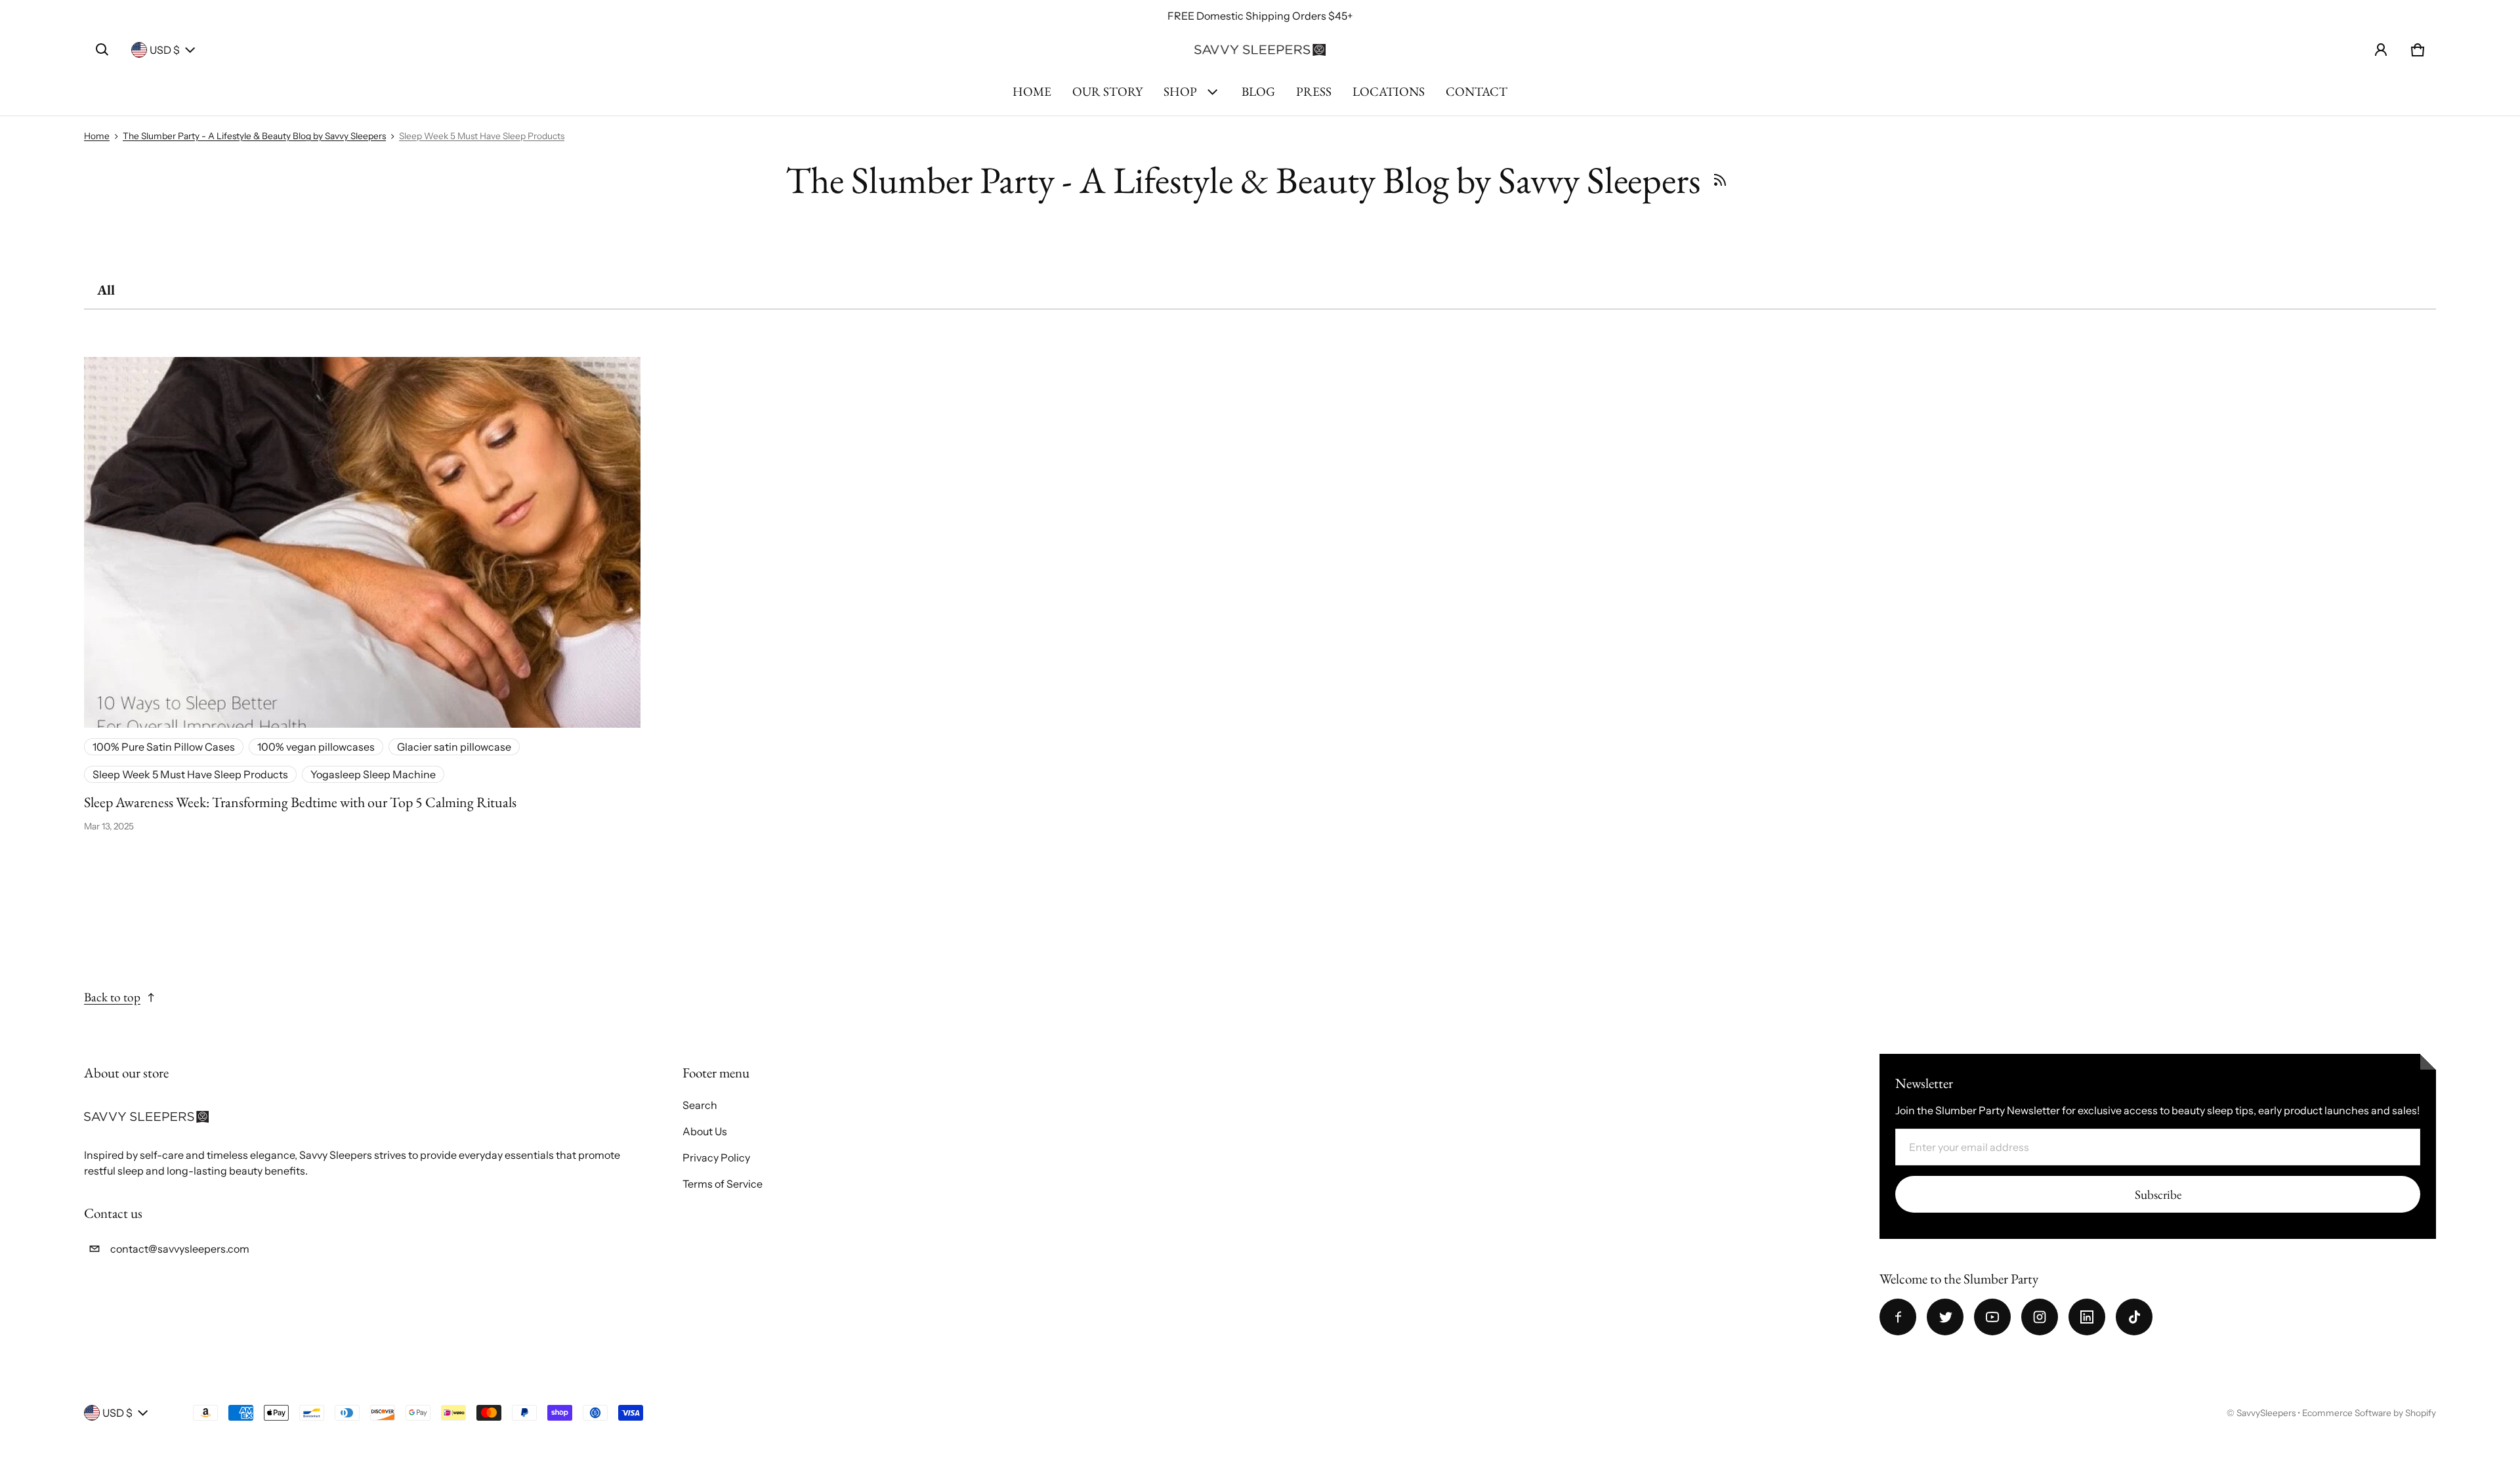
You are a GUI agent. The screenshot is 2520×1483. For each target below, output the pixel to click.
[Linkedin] (2087, 1317)
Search (700, 1105)
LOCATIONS (1389, 92)
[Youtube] (1992, 1317)
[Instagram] (2040, 1317)
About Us (705, 1131)
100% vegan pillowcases (316, 747)
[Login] (2381, 50)
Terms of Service (723, 1184)
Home (97, 136)
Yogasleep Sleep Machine (373, 774)
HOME (1032, 92)
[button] (102, 50)
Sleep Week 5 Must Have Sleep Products (482, 136)
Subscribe (2158, 1195)
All (106, 290)
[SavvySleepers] (1260, 50)
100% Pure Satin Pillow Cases (164, 747)
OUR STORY (1107, 92)
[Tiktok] (2134, 1317)
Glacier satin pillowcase (454, 747)
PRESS (1314, 92)
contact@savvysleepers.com (180, 1249)
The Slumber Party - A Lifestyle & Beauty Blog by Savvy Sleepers (254, 136)
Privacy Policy (716, 1158)
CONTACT (1477, 92)
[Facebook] (1898, 1317)
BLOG (1258, 92)
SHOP (1180, 92)
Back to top (112, 997)
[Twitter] (1945, 1317)
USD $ (165, 50)
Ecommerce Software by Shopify (2369, 1413)
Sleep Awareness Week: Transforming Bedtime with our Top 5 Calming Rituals (300, 802)
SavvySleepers (2266, 1413)
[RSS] (1720, 180)
